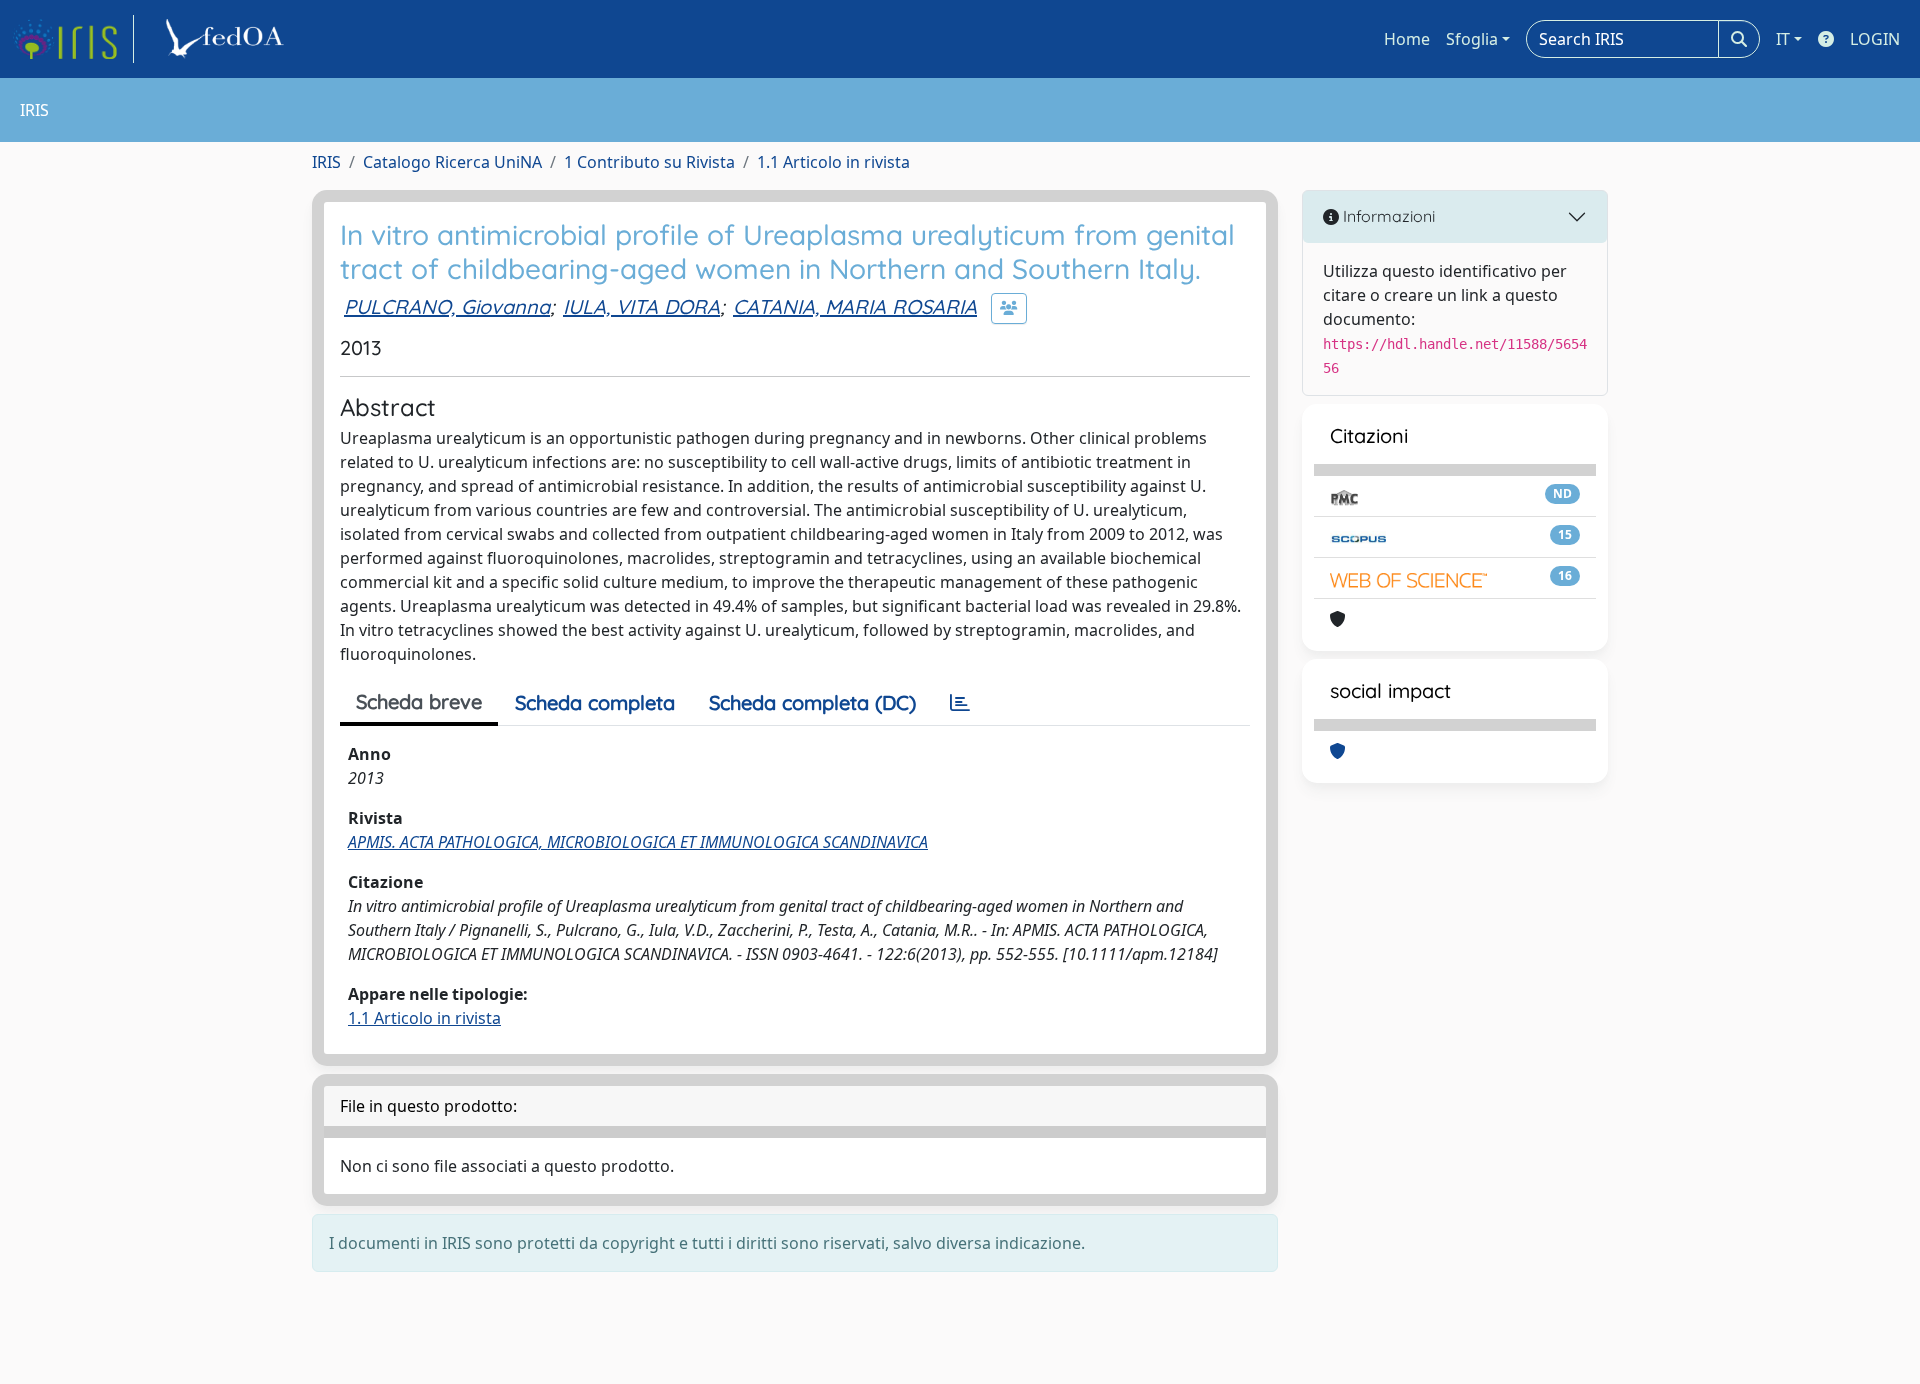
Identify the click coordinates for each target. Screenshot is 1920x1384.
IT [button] (1783, 39)
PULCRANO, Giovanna (447, 306)
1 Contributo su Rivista (649, 162)
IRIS (326, 162)
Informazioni (1387, 216)
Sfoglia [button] (1472, 39)
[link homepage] (73, 39)
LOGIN (1875, 39)
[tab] (960, 703)
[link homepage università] (228, 39)
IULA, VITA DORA (641, 306)
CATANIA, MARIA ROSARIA (855, 306)
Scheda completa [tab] (595, 702)
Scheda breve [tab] (419, 701)
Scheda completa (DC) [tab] (812, 702)
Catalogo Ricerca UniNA (452, 162)
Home (1407, 39)
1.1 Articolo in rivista (833, 162)
